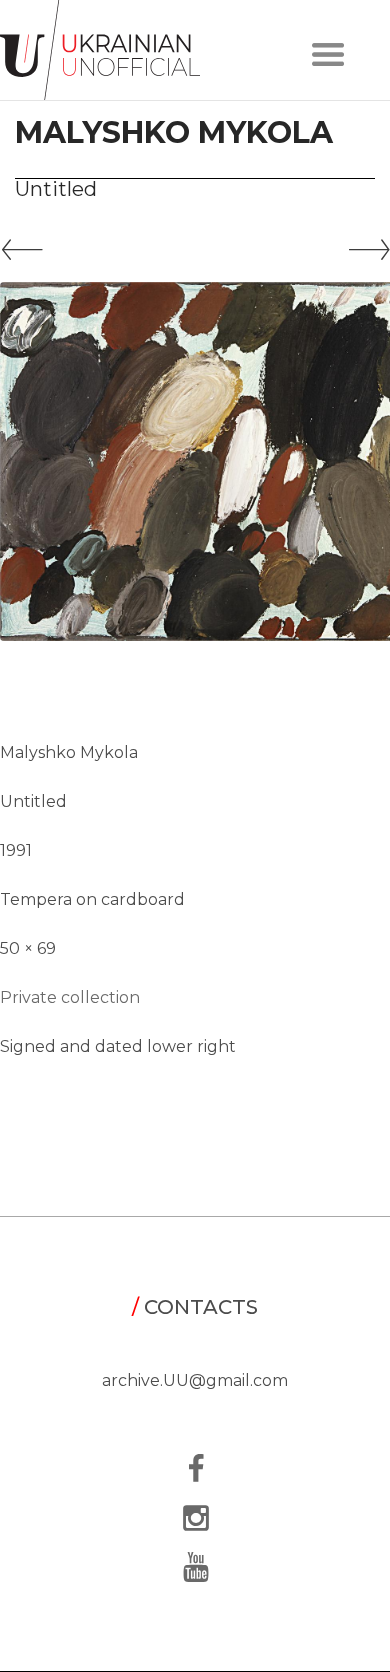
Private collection (70, 997)
